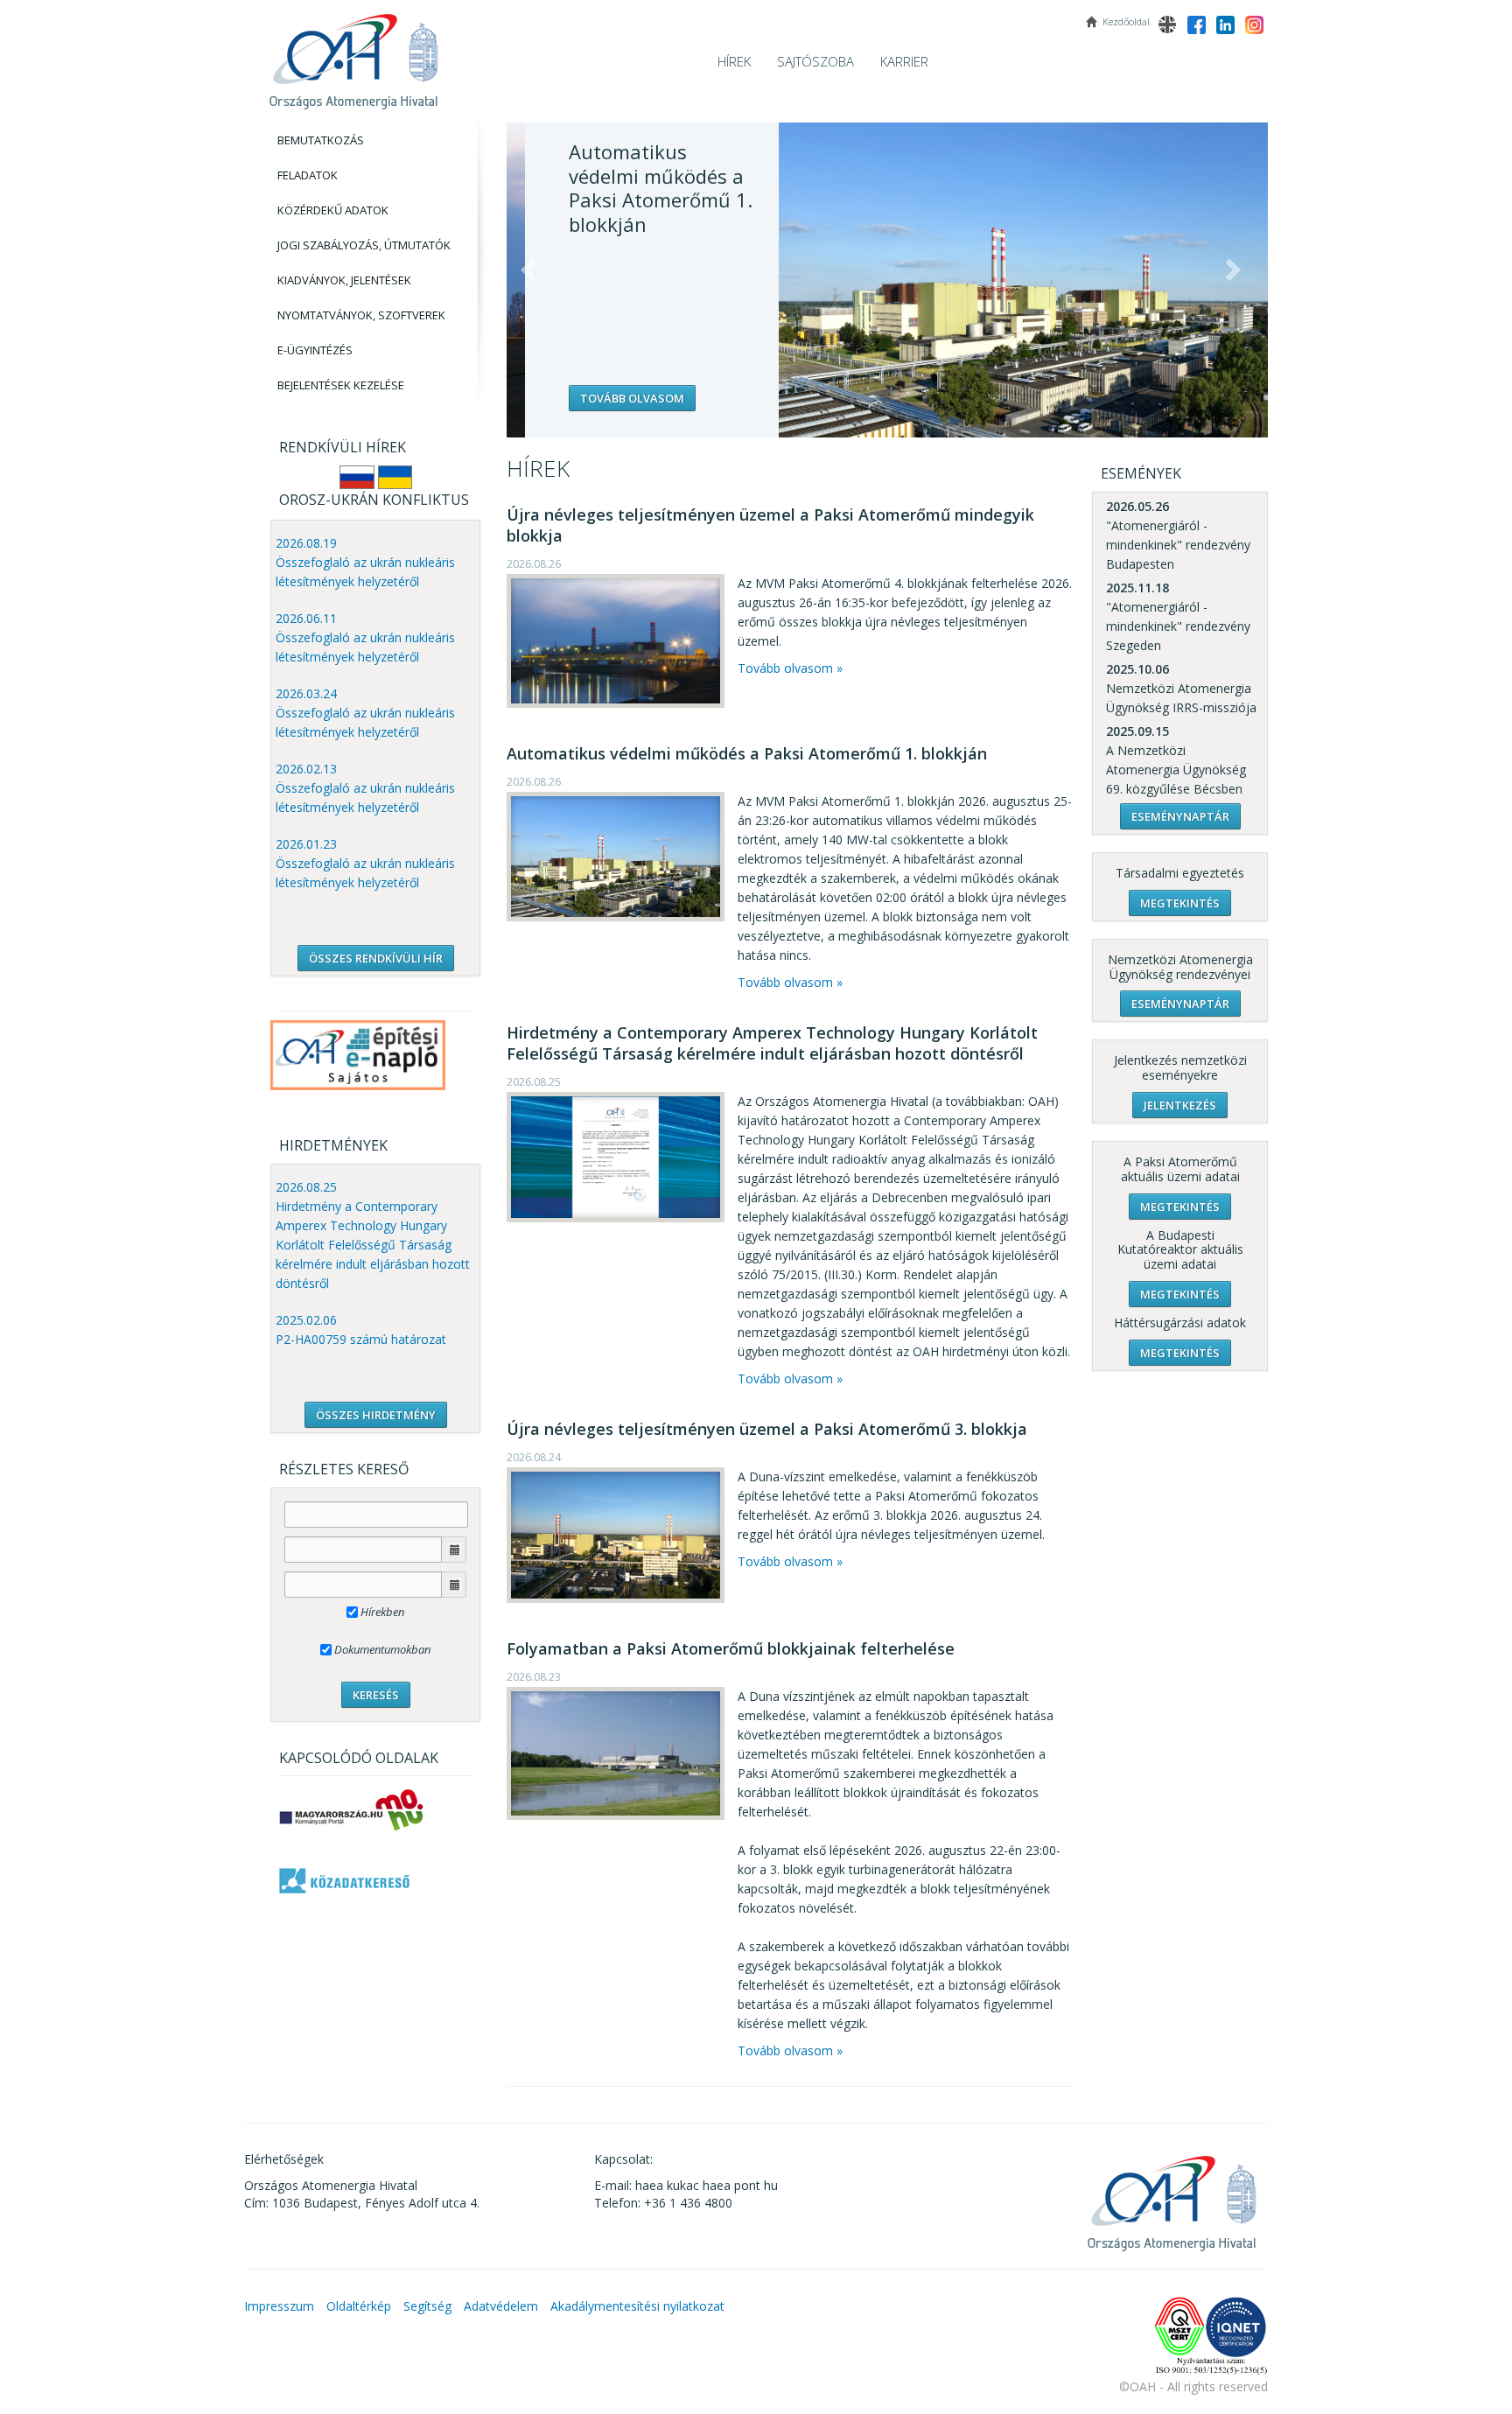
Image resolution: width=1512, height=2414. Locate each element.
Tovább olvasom (614, 398)
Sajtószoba (815, 61)
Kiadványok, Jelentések (344, 280)
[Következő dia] (1233, 270)
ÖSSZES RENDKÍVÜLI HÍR (376, 958)
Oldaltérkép (359, 2306)
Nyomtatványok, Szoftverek (361, 315)
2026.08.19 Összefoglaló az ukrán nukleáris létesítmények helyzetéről (365, 562)
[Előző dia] (528, 270)
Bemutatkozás (321, 140)
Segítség (427, 2306)
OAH (353, 55)
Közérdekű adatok (333, 210)
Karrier (904, 61)
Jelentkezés (1180, 1105)
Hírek (734, 61)
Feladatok (308, 175)
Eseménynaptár (1180, 816)
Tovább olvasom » (790, 668)
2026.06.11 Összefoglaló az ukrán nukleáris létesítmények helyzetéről (365, 637)
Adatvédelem (501, 2306)
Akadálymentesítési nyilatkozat (637, 2306)
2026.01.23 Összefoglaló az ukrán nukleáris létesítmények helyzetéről (365, 863)
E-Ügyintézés (315, 350)
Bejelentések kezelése (341, 385)
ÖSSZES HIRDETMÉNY (376, 1415)
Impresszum (279, 2306)
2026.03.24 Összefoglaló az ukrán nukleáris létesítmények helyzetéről (365, 713)
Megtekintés (1180, 903)
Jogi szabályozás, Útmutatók (364, 245)
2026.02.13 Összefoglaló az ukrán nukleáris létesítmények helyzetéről (365, 788)
